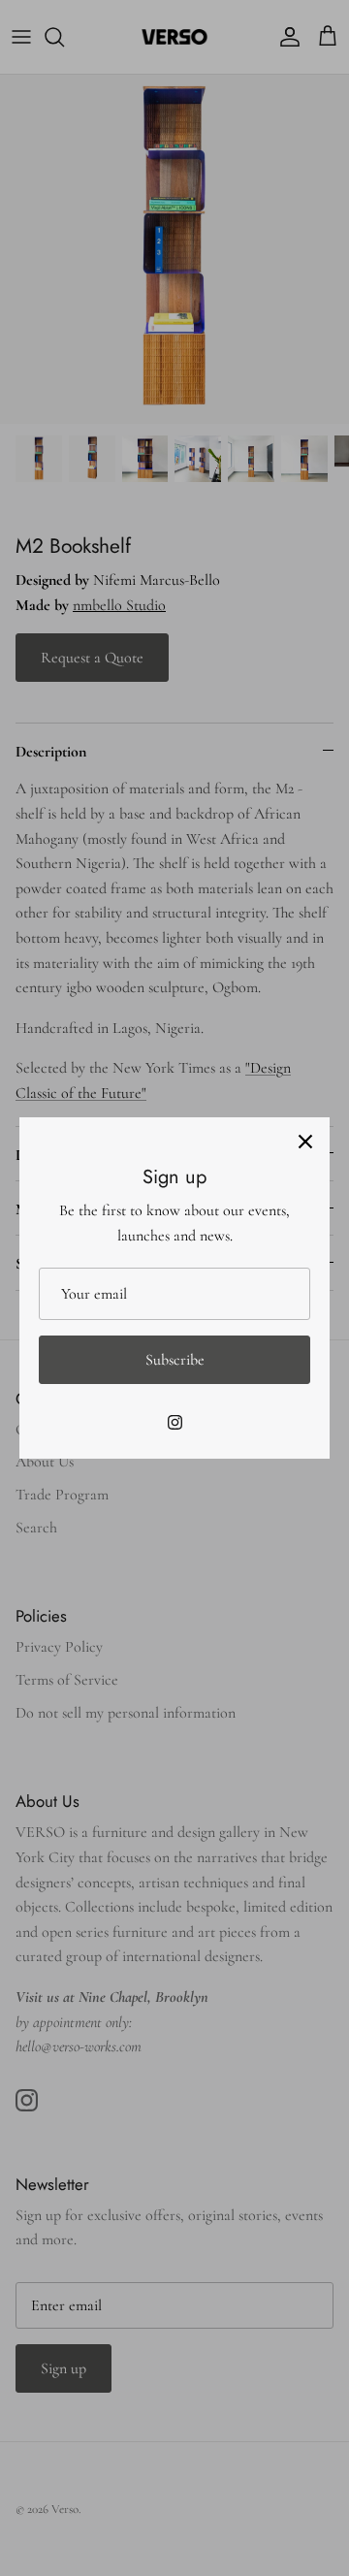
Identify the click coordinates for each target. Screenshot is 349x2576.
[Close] (305, 1142)
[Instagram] (175, 1422)
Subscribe (175, 1360)
